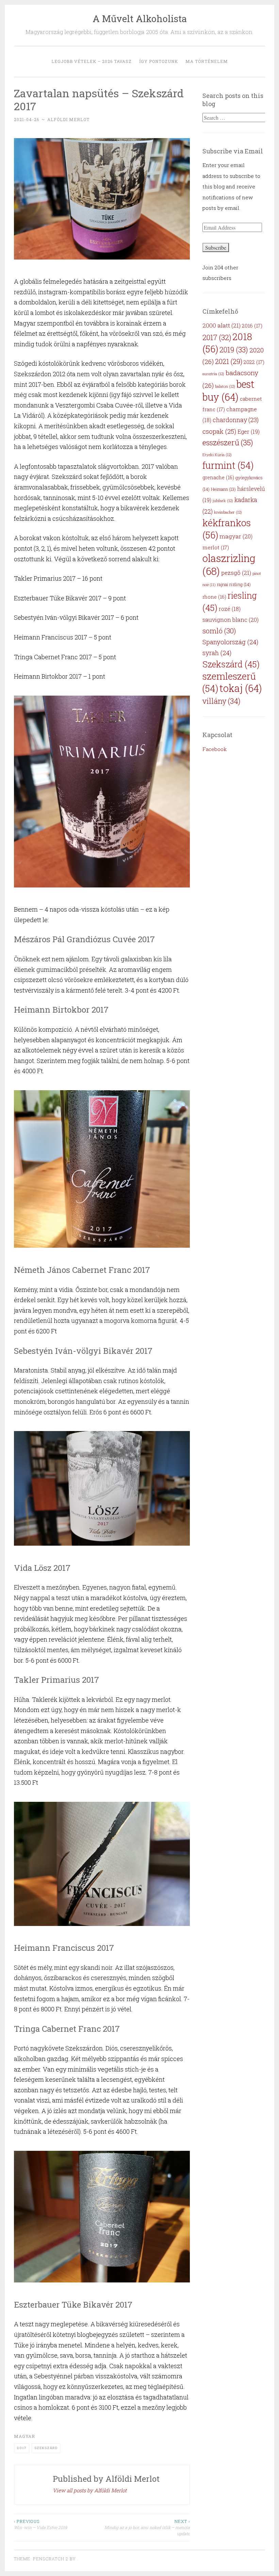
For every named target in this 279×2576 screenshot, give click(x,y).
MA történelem (207, 61)
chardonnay (236, 420)
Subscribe (216, 247)
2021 (229, 361)
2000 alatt (221, 325)
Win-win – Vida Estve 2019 (40, 2524)
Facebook (215, 749)
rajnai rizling (234, 584)
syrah (217, 653)
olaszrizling (229, 564)
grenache (218, 477)
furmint (228, 465)
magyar (24, 2436)
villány (221, 701)
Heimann (223, 489)
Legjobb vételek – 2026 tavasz (92, 61)
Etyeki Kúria (217, 455)
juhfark (223, 501)
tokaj (241, 688)
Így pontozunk (159, 61)
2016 (252, 326)
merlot (216, 547)
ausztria (213, 374)
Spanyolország (230, 642)
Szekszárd (46, 2448)
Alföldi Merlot (68, 119)
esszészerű (228, 442)
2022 (254, 362)
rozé (230, 609)
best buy (228, 390)
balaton (225, 386)
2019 (234, 350)
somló (219, 631)
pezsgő (236, 573)
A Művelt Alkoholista (140, 19)
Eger (249, 431)
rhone (214, 597)
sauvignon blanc (231, 620)
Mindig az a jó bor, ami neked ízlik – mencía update (147, 2528)
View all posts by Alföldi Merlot (90, 2490)
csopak (219, 431)
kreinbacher (228, 512)
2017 (22, 2448)
